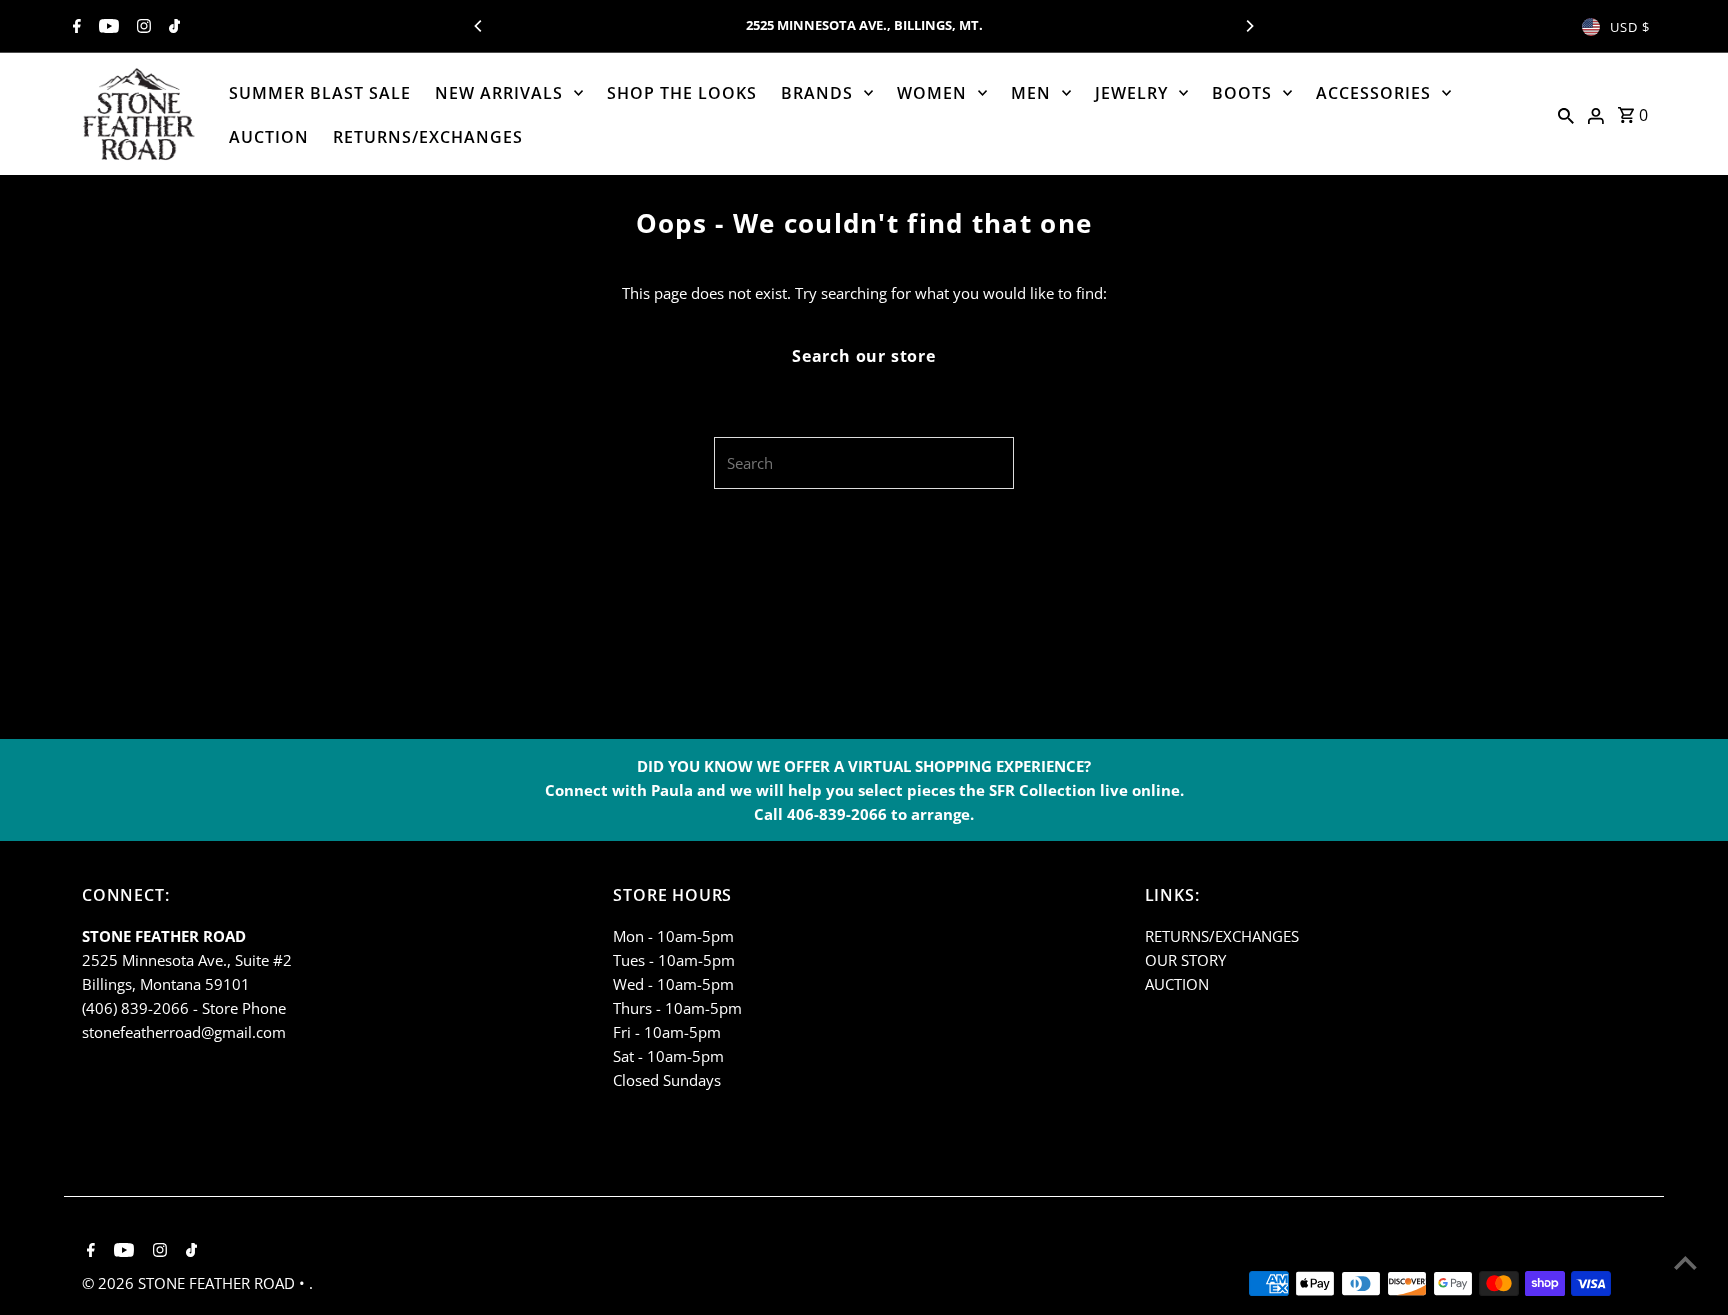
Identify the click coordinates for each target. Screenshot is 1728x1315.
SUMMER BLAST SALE (320, 93)
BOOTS (1242, 93)
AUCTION (269, 137)
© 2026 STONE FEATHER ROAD (190, 1283)
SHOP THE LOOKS (682, 93)
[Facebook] (74, 27)
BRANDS (817, 93)
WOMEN (932, 93)
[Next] (1249, 26)
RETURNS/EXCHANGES (428, 137)
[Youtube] (106, 27)
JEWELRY (1131, 93)
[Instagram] (141, 27)
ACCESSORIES (1373, 93)
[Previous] (479, 26)
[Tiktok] (172, 27)
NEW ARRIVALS (499, 93)
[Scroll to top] (1685, 1262)
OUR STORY (1185, 960)
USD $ (1630, 27)
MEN (1031, 93)
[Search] (1566, 114)
